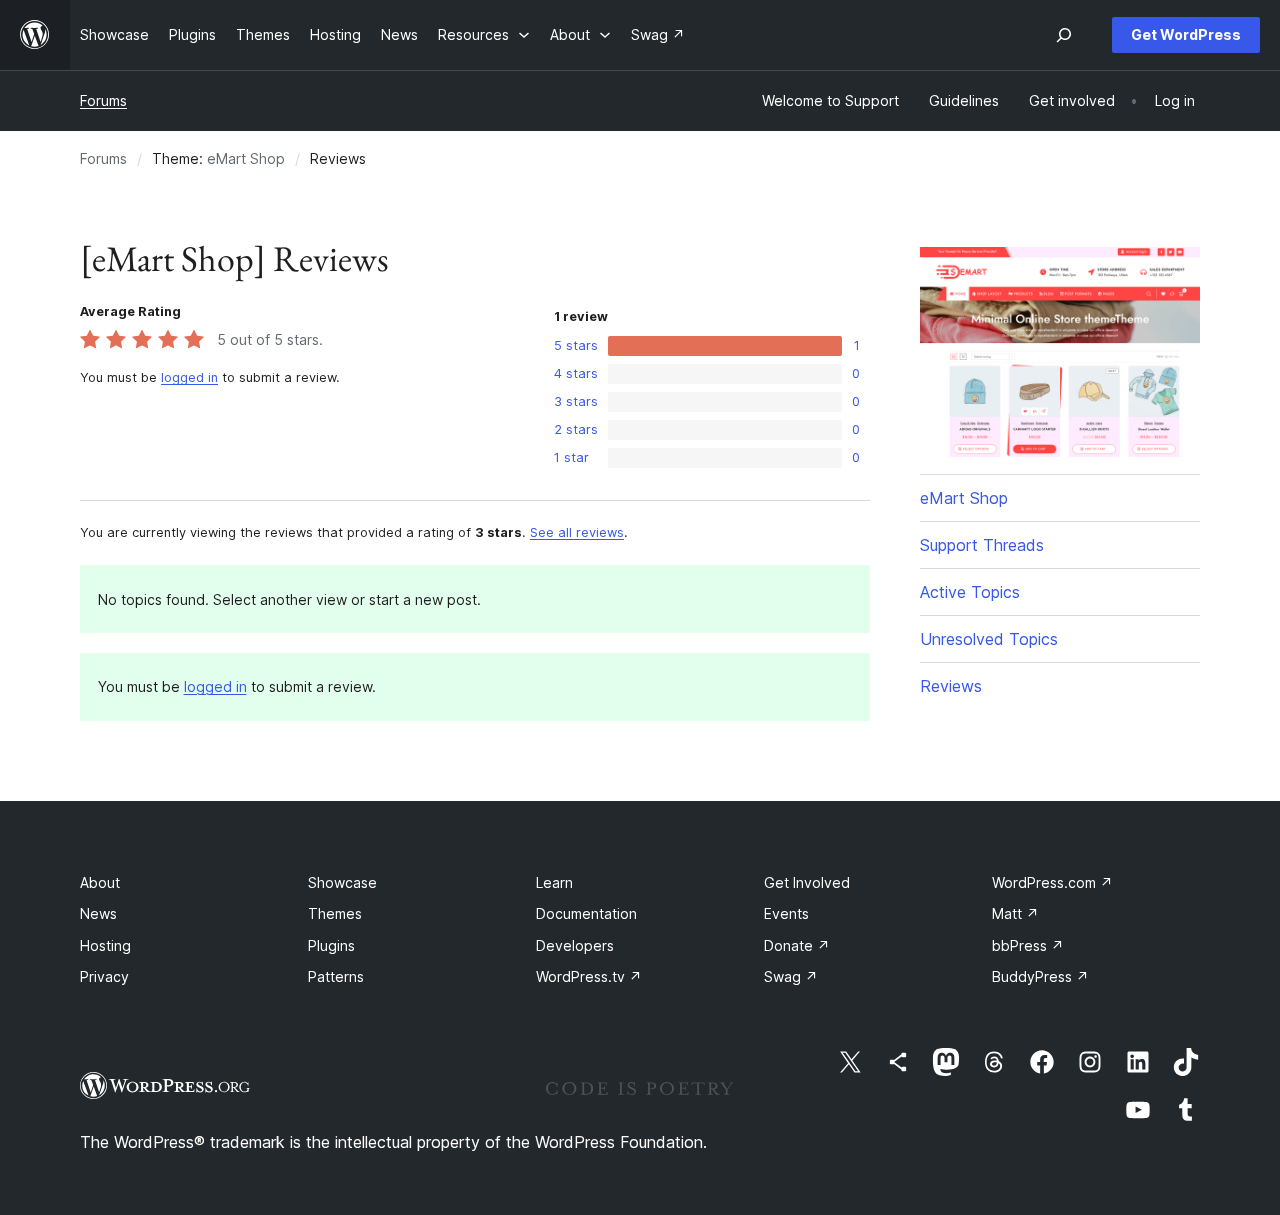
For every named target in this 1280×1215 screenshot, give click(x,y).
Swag (791, 976)
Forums (103, 100)
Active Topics (970, 592)
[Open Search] (1064, 35)
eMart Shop (246, 158)
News (98, 913)
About (100, 882)
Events (786, 913)
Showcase (342, 882)
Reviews (951, 686)
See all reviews (577, 532)
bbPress (1028, 945)
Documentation (586, 913)
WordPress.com (1052, 882)
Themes (335, 913)
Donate (797, 945)
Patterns (336, 976)
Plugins (331, 945)
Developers (575, 945)
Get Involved (807, 882)
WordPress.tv (589, 976)
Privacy (104, 976)
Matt (1015, 913)
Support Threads (982, 545)
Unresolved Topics (989, 639)
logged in (189, 377)
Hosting (105, 945)
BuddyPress (1040, 976)
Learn (554, 882)
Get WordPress (1186, 34)
